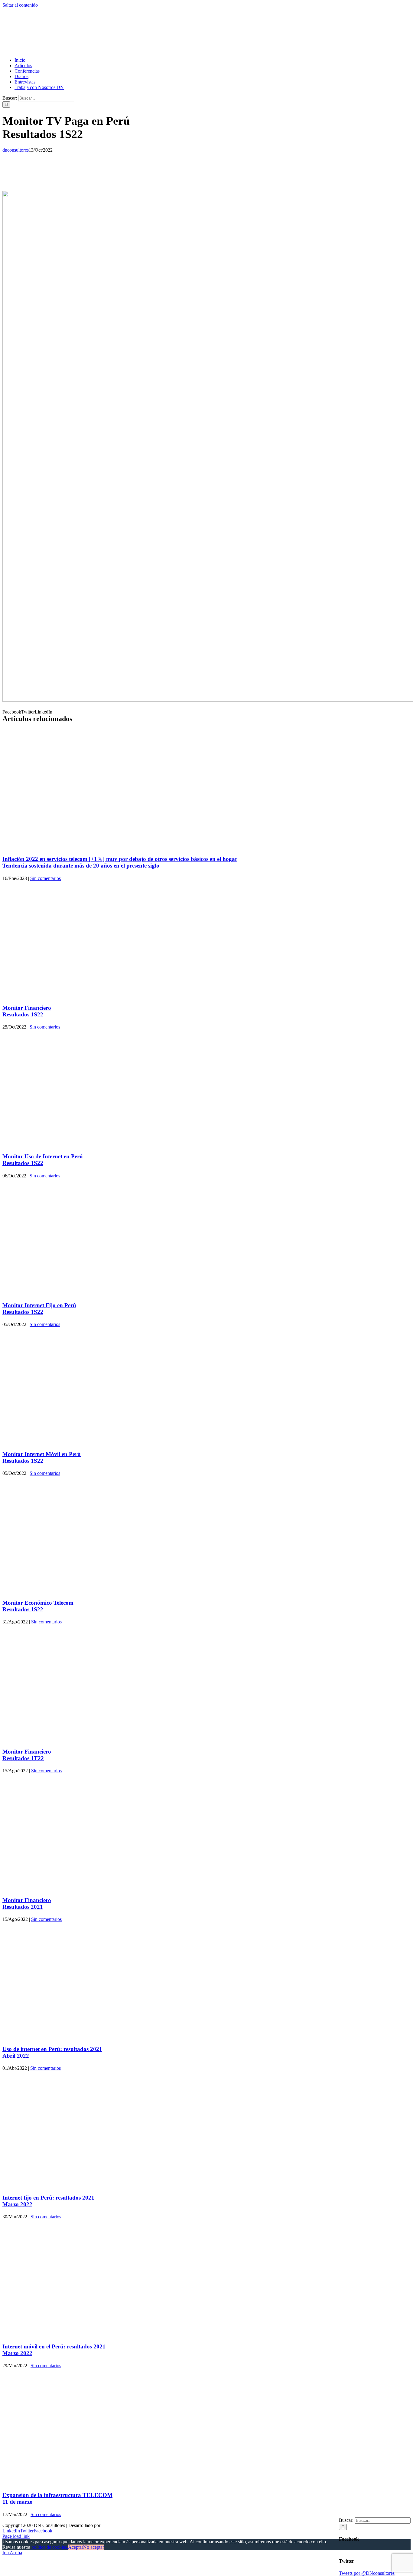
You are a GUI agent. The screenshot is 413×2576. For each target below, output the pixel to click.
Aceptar (76, 2547)
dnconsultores (16, 150)
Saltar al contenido (20, 5)
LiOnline (110, 2525)
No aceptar (94, 2547)
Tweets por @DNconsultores (367, 2573)
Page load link (16, 2536)
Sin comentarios (46, 878)
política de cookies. (50, 2547)
